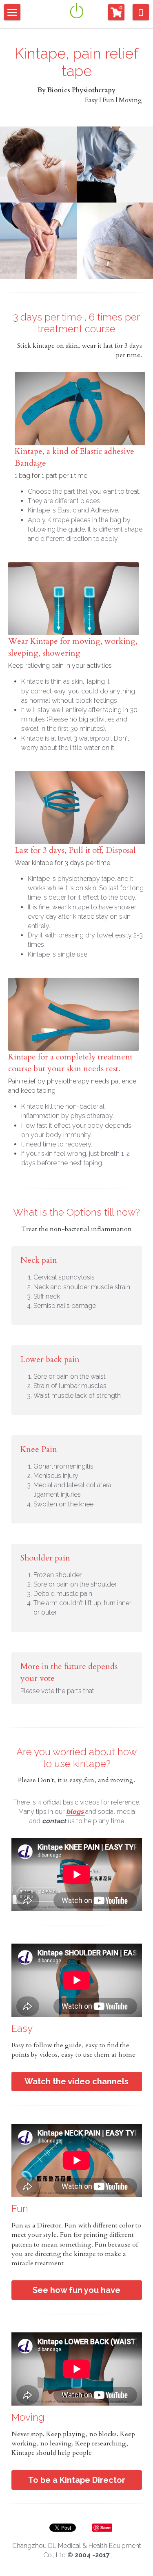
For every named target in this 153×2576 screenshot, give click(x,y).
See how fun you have (76, 2290)
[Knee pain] (38, 241)
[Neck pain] (38, 165)
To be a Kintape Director (77, 2480)
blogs (75, 1812)
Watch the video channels (76, 2081)
